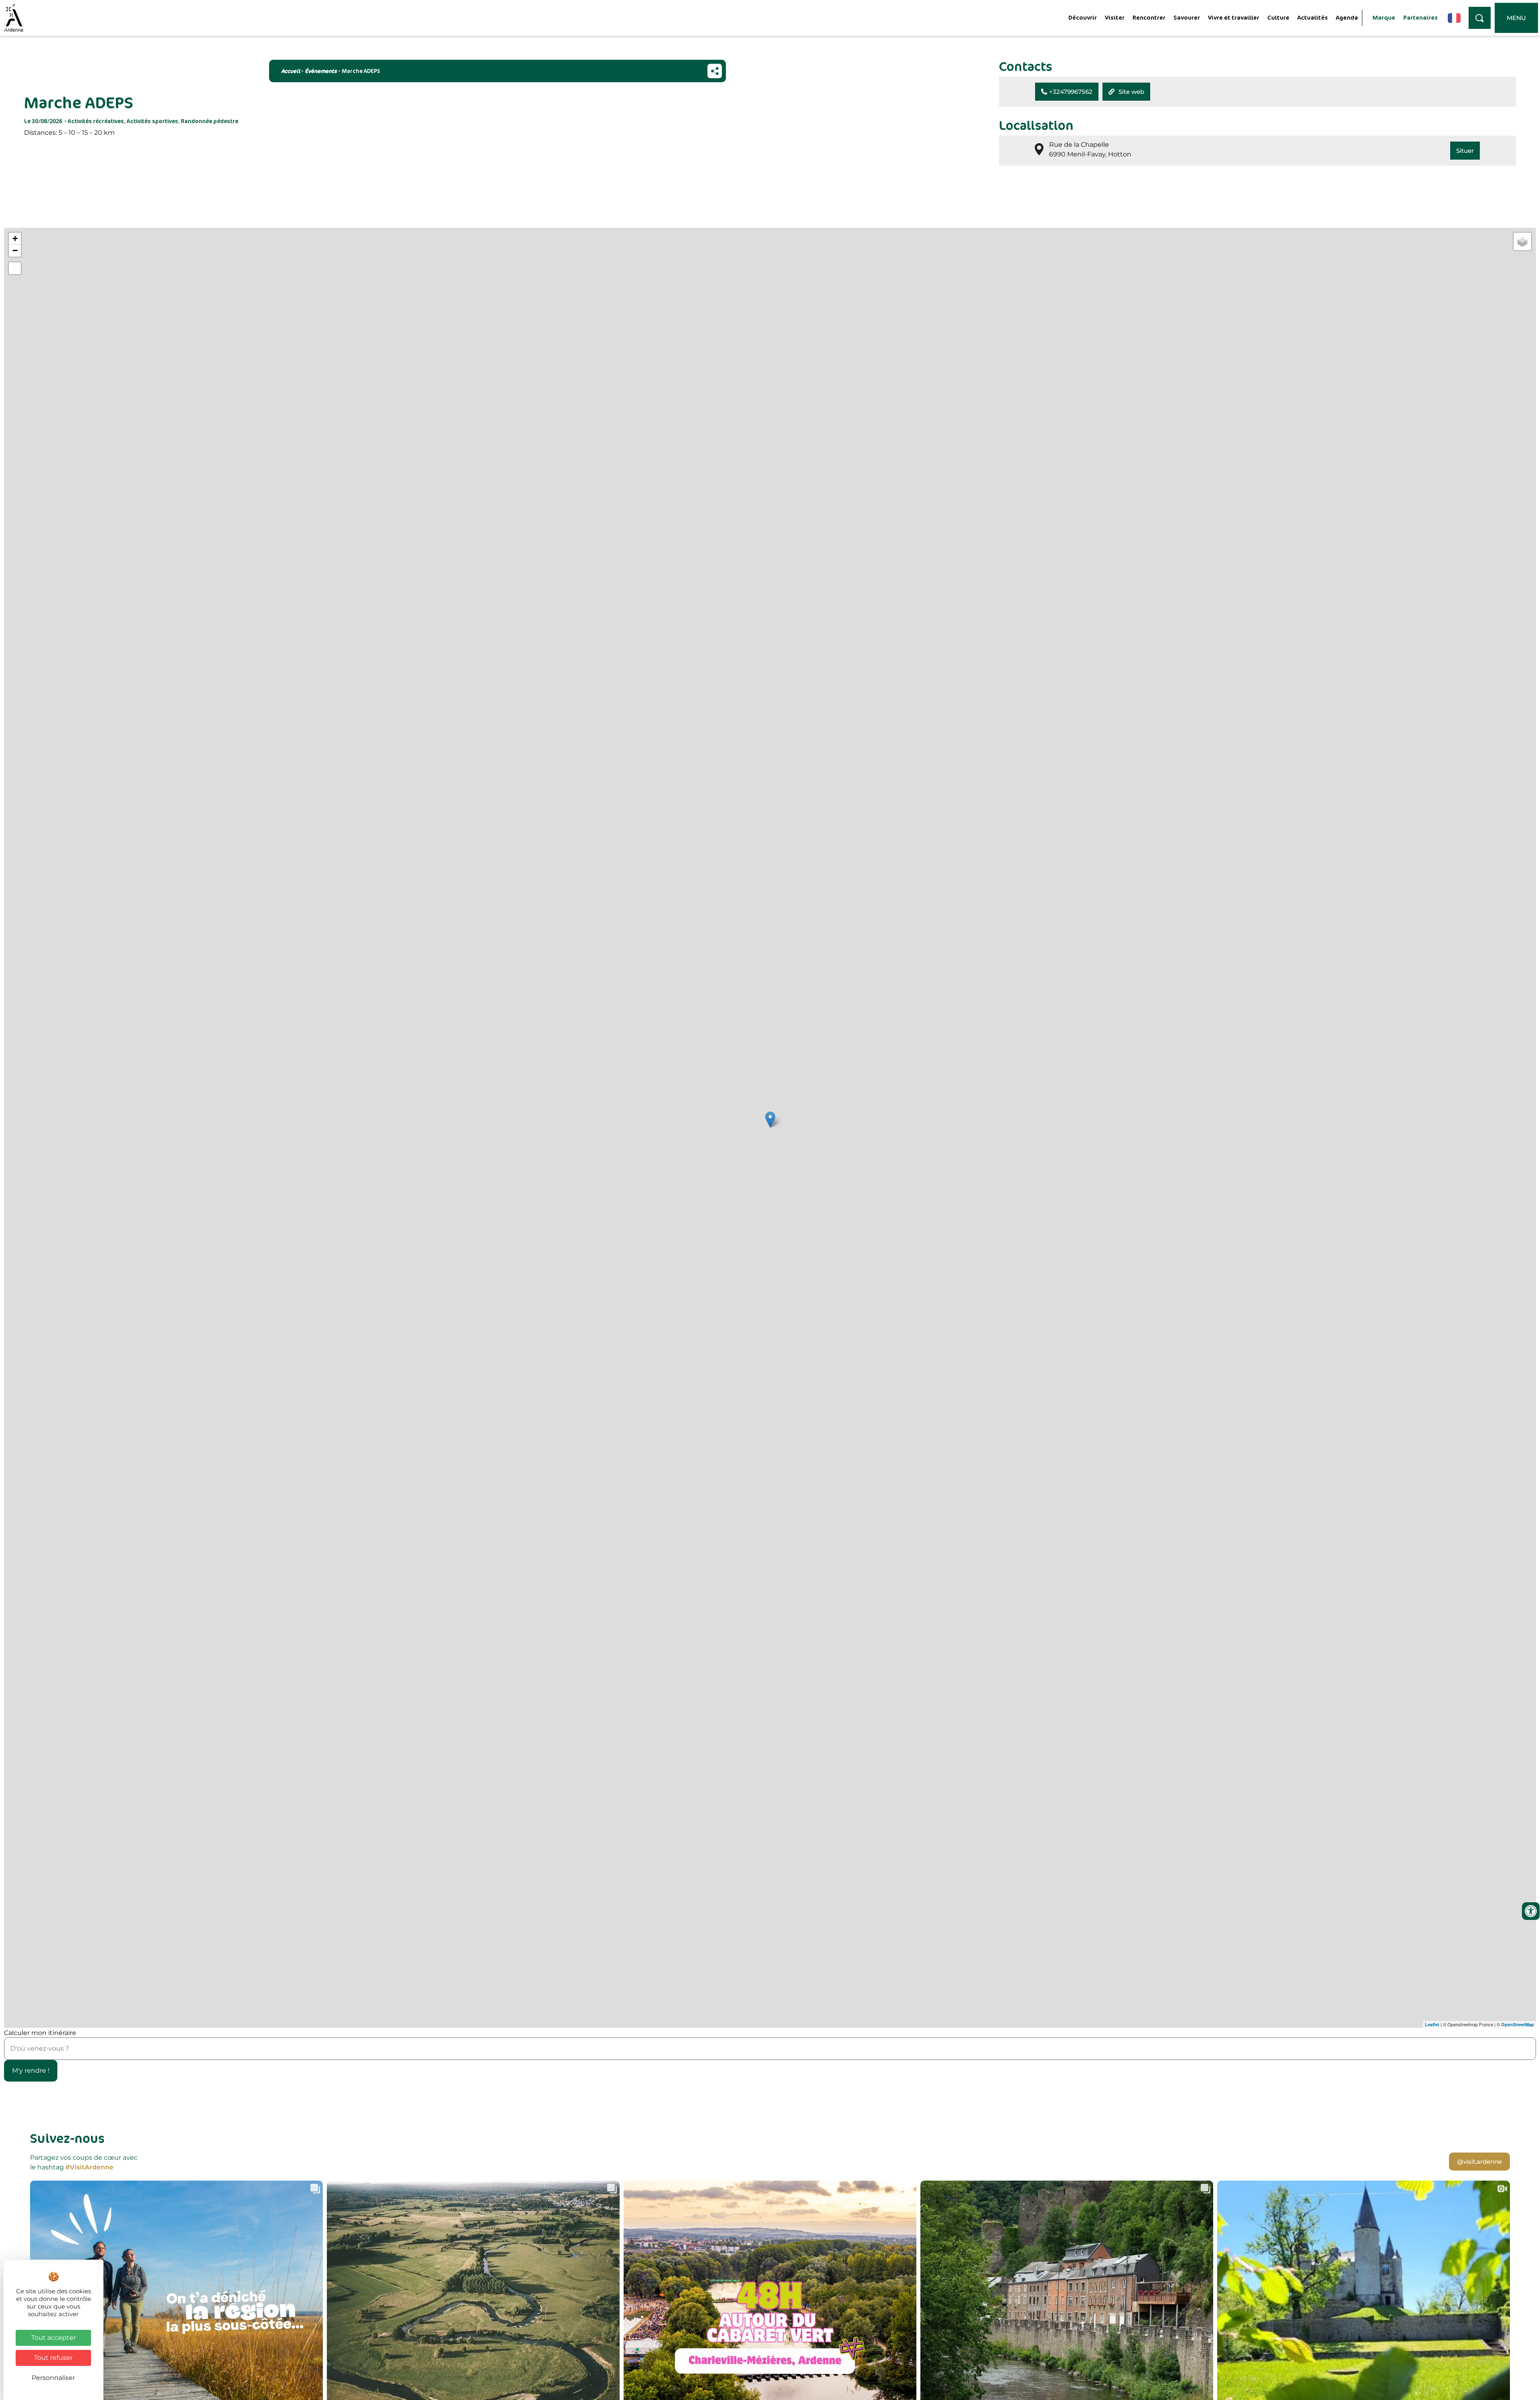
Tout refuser (53, 2358)
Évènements (321, 71)
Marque (1384, 17)
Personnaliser (53, 2378)
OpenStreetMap (1518, 2024)
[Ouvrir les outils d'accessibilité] (1531, 1911)
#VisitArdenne (89, 2167)
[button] (1067, 92)
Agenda (1347, 17)
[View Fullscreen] (15, 268)
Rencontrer (1149, 17)
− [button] (15, 250)
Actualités (1313, 17)
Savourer (1187, 17)
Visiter (1115, 17)
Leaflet (1432, 2024)
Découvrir (1083, 17)
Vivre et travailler (1234, 17)
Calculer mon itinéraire (40, 2033)
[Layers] (1522, 241)
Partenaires (1420, 17)
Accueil (291, 71)
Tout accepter (54, 2338)
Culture (1278, 17)
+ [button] (15, 238)
